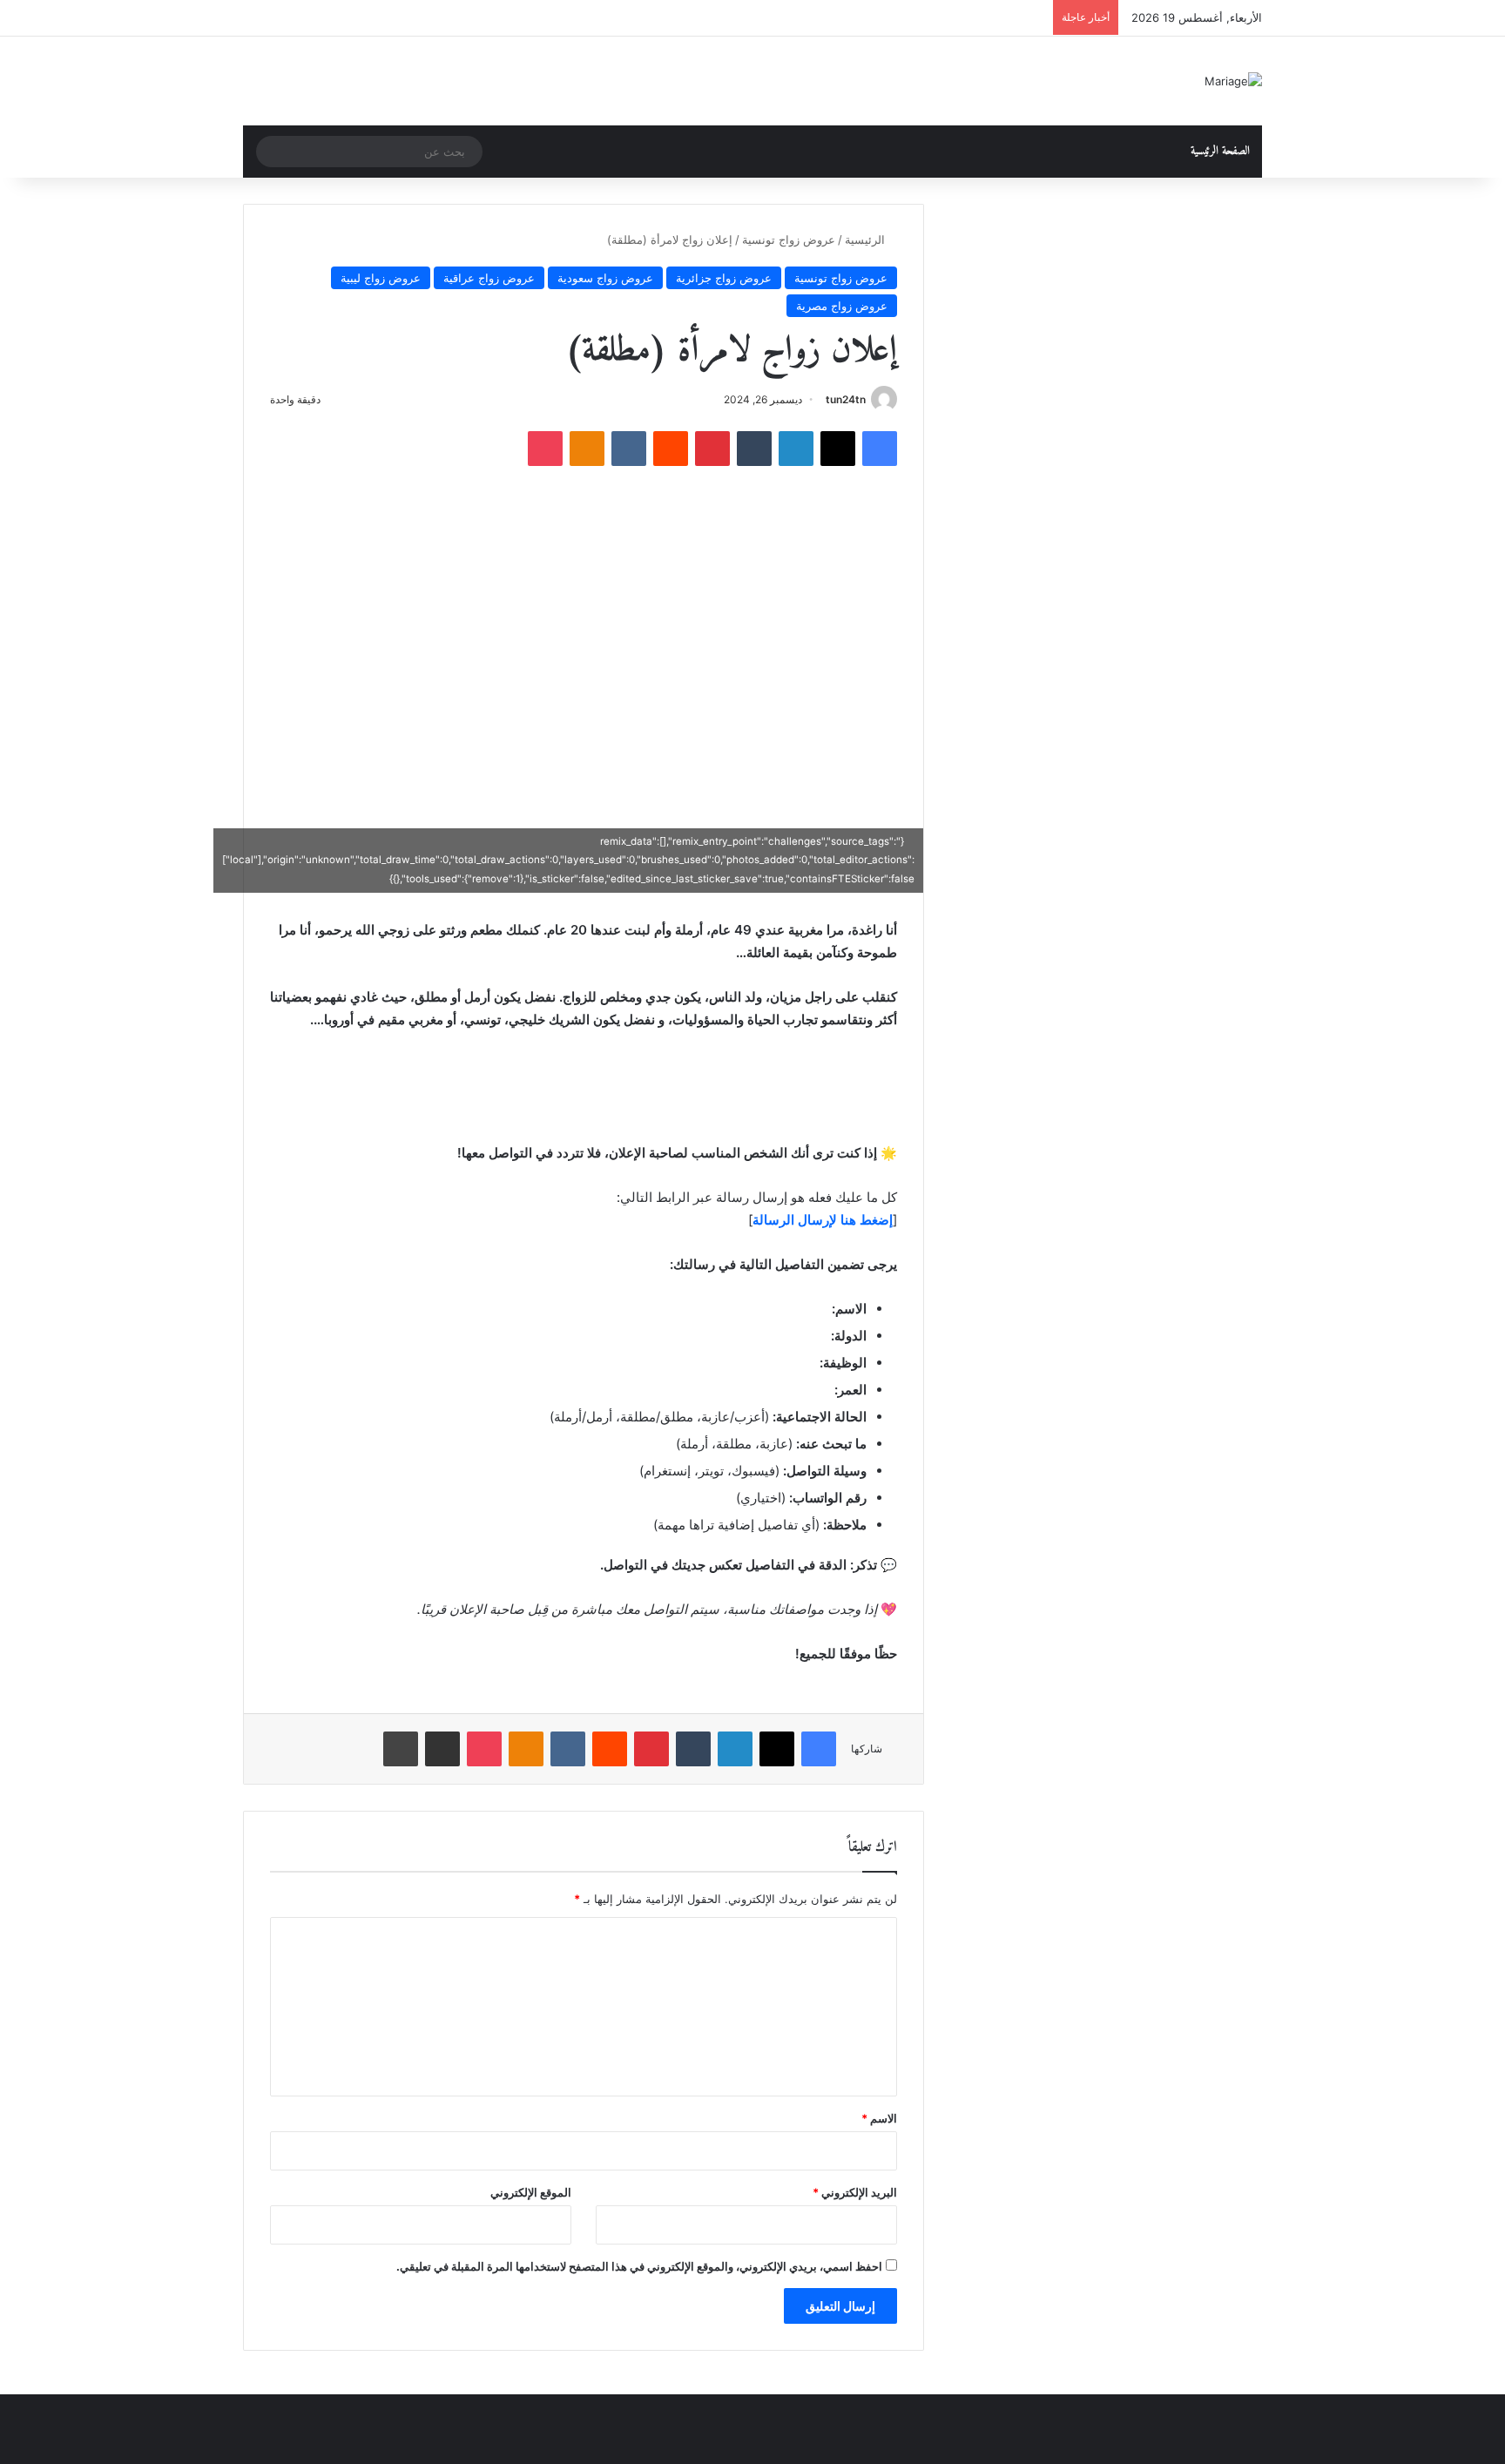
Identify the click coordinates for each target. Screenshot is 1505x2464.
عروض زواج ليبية (381, 278)
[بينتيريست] (712, 449)
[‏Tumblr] (754, 449)
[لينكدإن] (796, 449)
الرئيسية (867, 240)
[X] (838, 449)
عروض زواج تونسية (789, 240)
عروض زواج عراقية (489, 278)
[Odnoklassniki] (587, 449)
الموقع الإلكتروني (531, 2192)
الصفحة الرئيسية (1220, 151)
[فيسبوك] (880, 449)
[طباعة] (401, 1749)
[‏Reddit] (671, 449)
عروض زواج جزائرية (724, 278)
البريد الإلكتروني (855, 2192)
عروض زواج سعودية (605, 278)
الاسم (879, 2118)
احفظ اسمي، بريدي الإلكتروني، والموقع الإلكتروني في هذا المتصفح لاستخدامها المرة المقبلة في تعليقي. (639, 2266)
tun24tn (846, 399)
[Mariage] (1233, 81)
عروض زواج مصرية (842, 306)
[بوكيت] (545, 449)
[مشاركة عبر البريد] (442, 1749)
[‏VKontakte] (629, 449)
